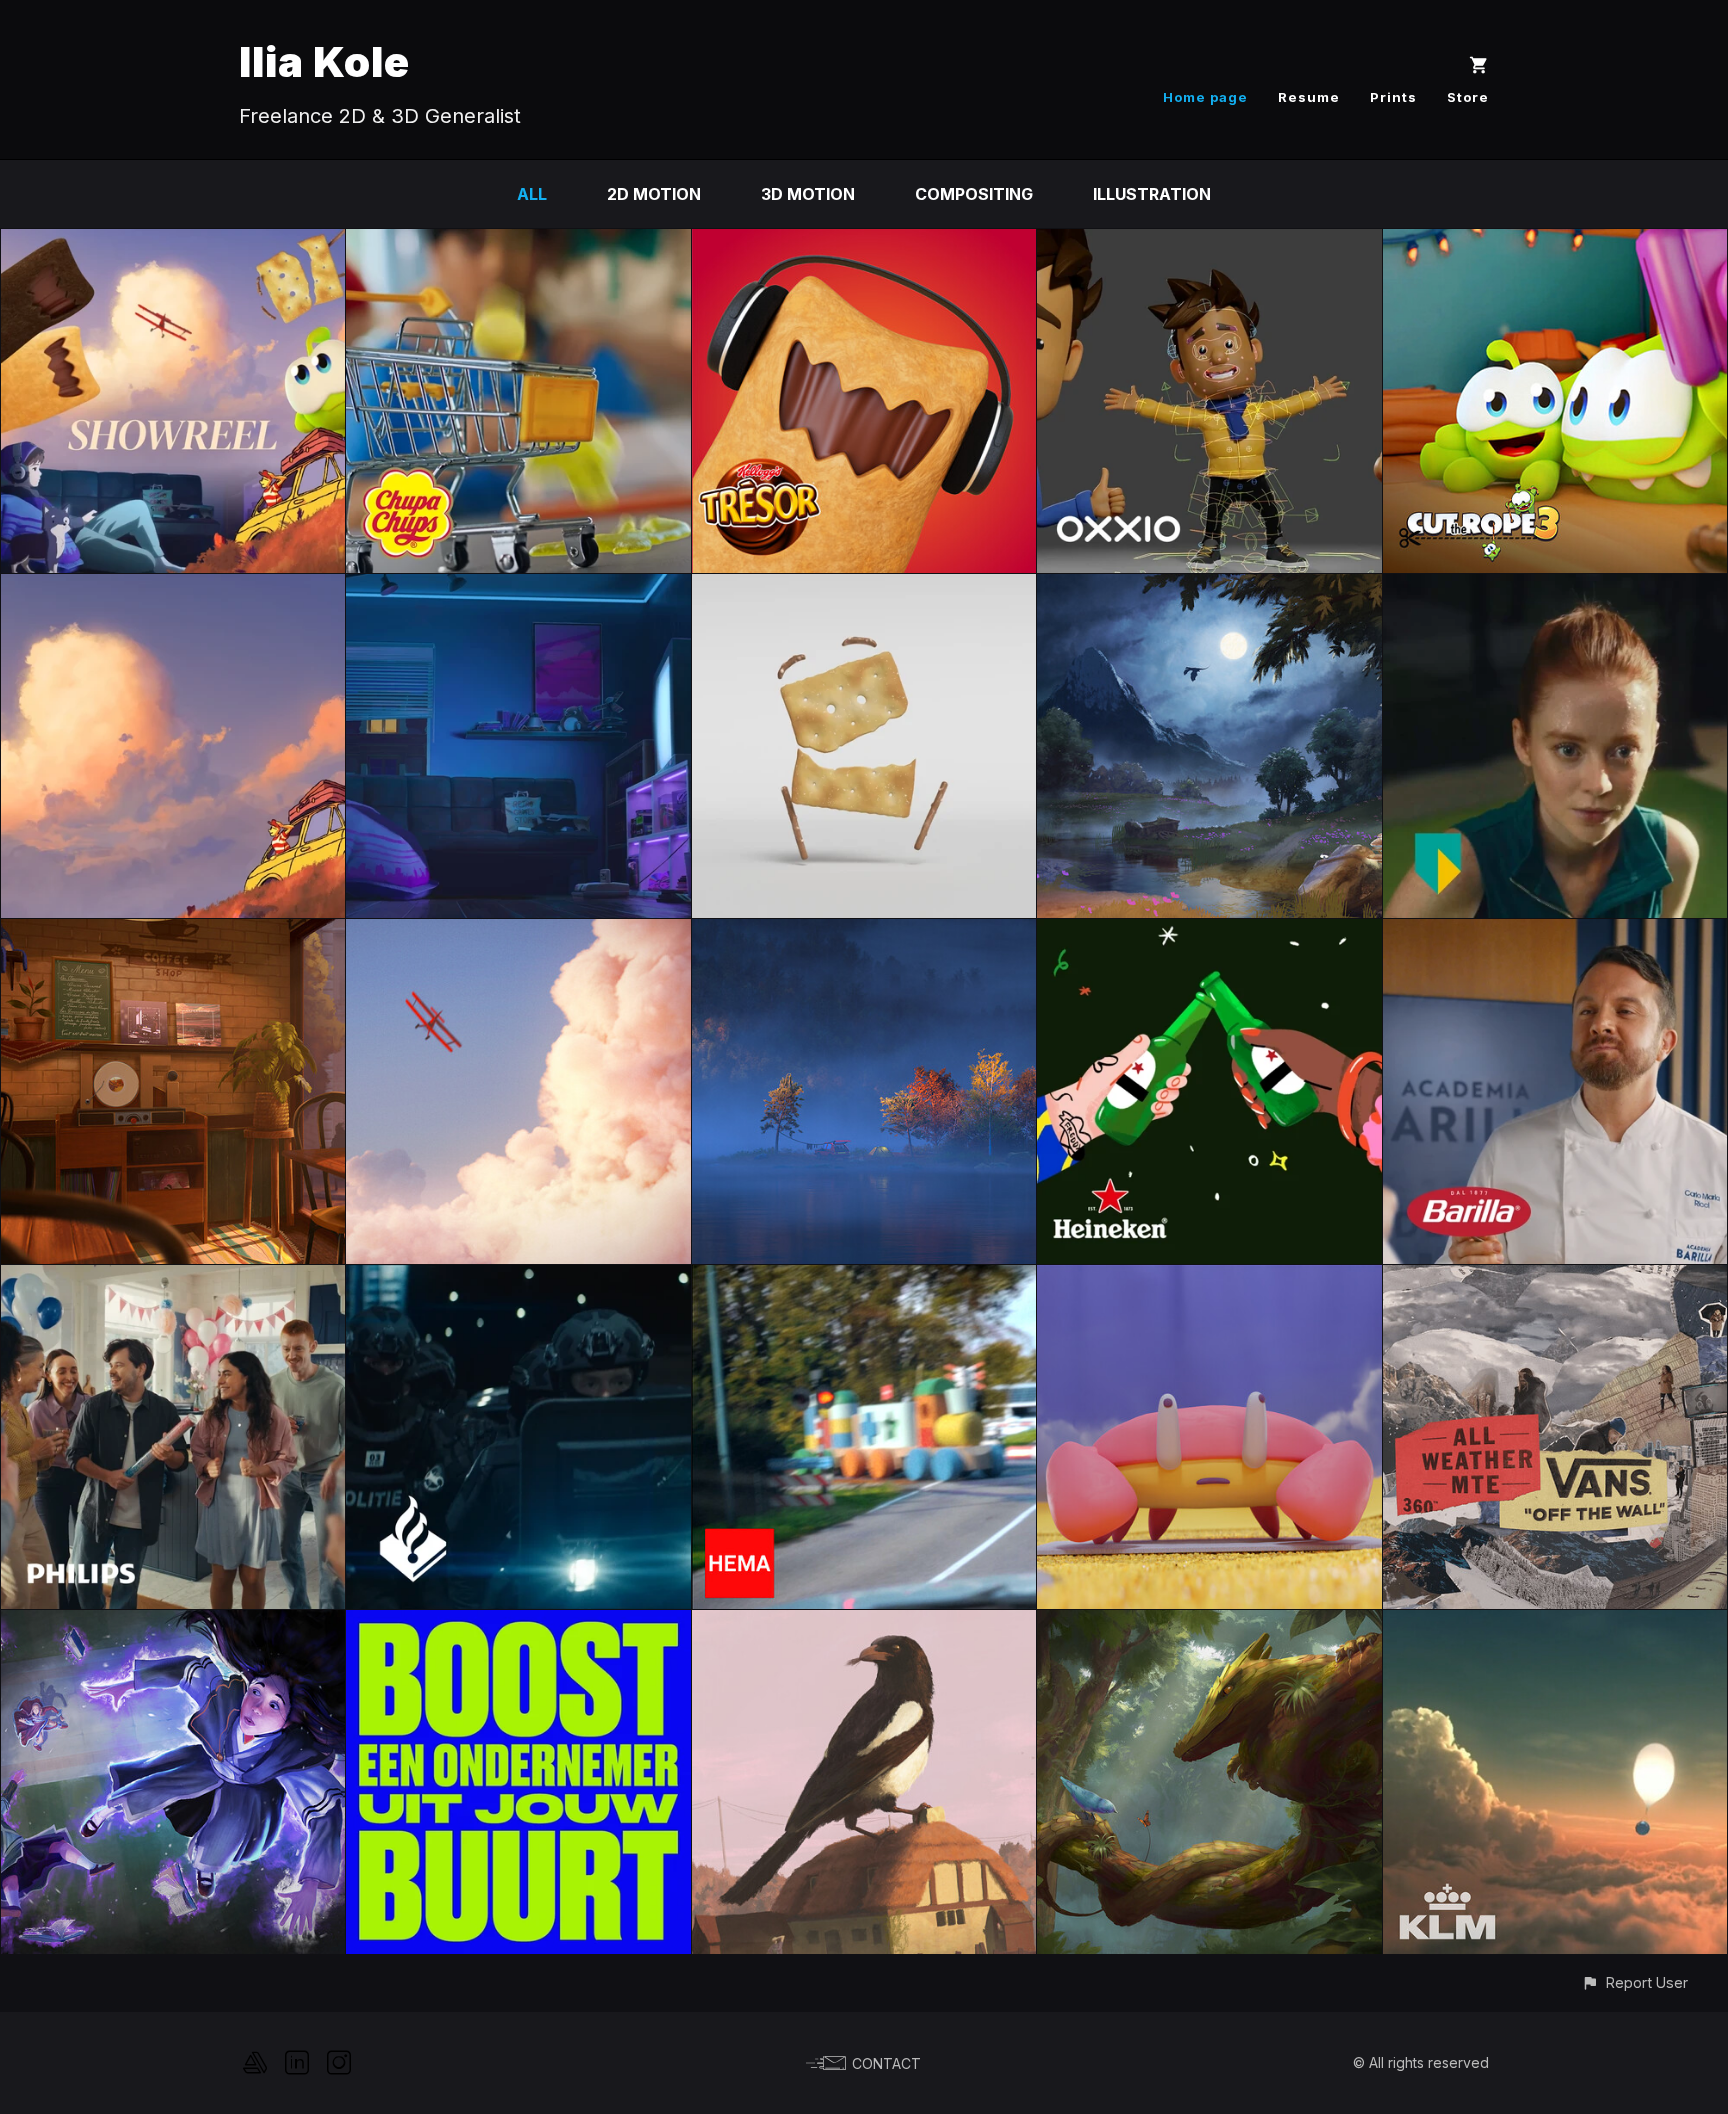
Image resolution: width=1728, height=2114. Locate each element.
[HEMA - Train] (864, 1279)
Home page (1205, 97)
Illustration (1152, 194)
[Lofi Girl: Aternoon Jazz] (173, 933)
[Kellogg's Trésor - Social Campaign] (864, 243)
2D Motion (654, 194)
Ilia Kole (324, 61)
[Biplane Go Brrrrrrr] (518, 933)
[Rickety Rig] (864, 588)
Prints (1393, 97)
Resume (1309, 97)
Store (1468, 97)
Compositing (974, 194)
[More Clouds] (173, 588)
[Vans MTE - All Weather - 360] (1555, 1279)
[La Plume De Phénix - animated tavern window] (1209, 588)
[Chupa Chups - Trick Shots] (518, 243)
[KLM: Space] (1555, 1624)
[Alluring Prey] (1209, 1624)
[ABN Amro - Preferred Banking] (1555, 588)
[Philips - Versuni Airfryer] (173, 1279)
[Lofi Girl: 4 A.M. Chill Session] (518, 588)
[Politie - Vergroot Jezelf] (518, 1279)
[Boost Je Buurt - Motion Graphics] (518, 1624)
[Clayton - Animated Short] (1209, 1279)
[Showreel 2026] (173, 243)
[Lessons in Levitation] (173, 1624)
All (532, 194)
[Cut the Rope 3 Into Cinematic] (1555, 243)
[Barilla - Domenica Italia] (1555, 933)
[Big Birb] (864, 1624)
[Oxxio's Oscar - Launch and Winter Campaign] (1209, 243)
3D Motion (808, 194)
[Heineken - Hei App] (1209, 933)
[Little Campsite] (864, 933)
